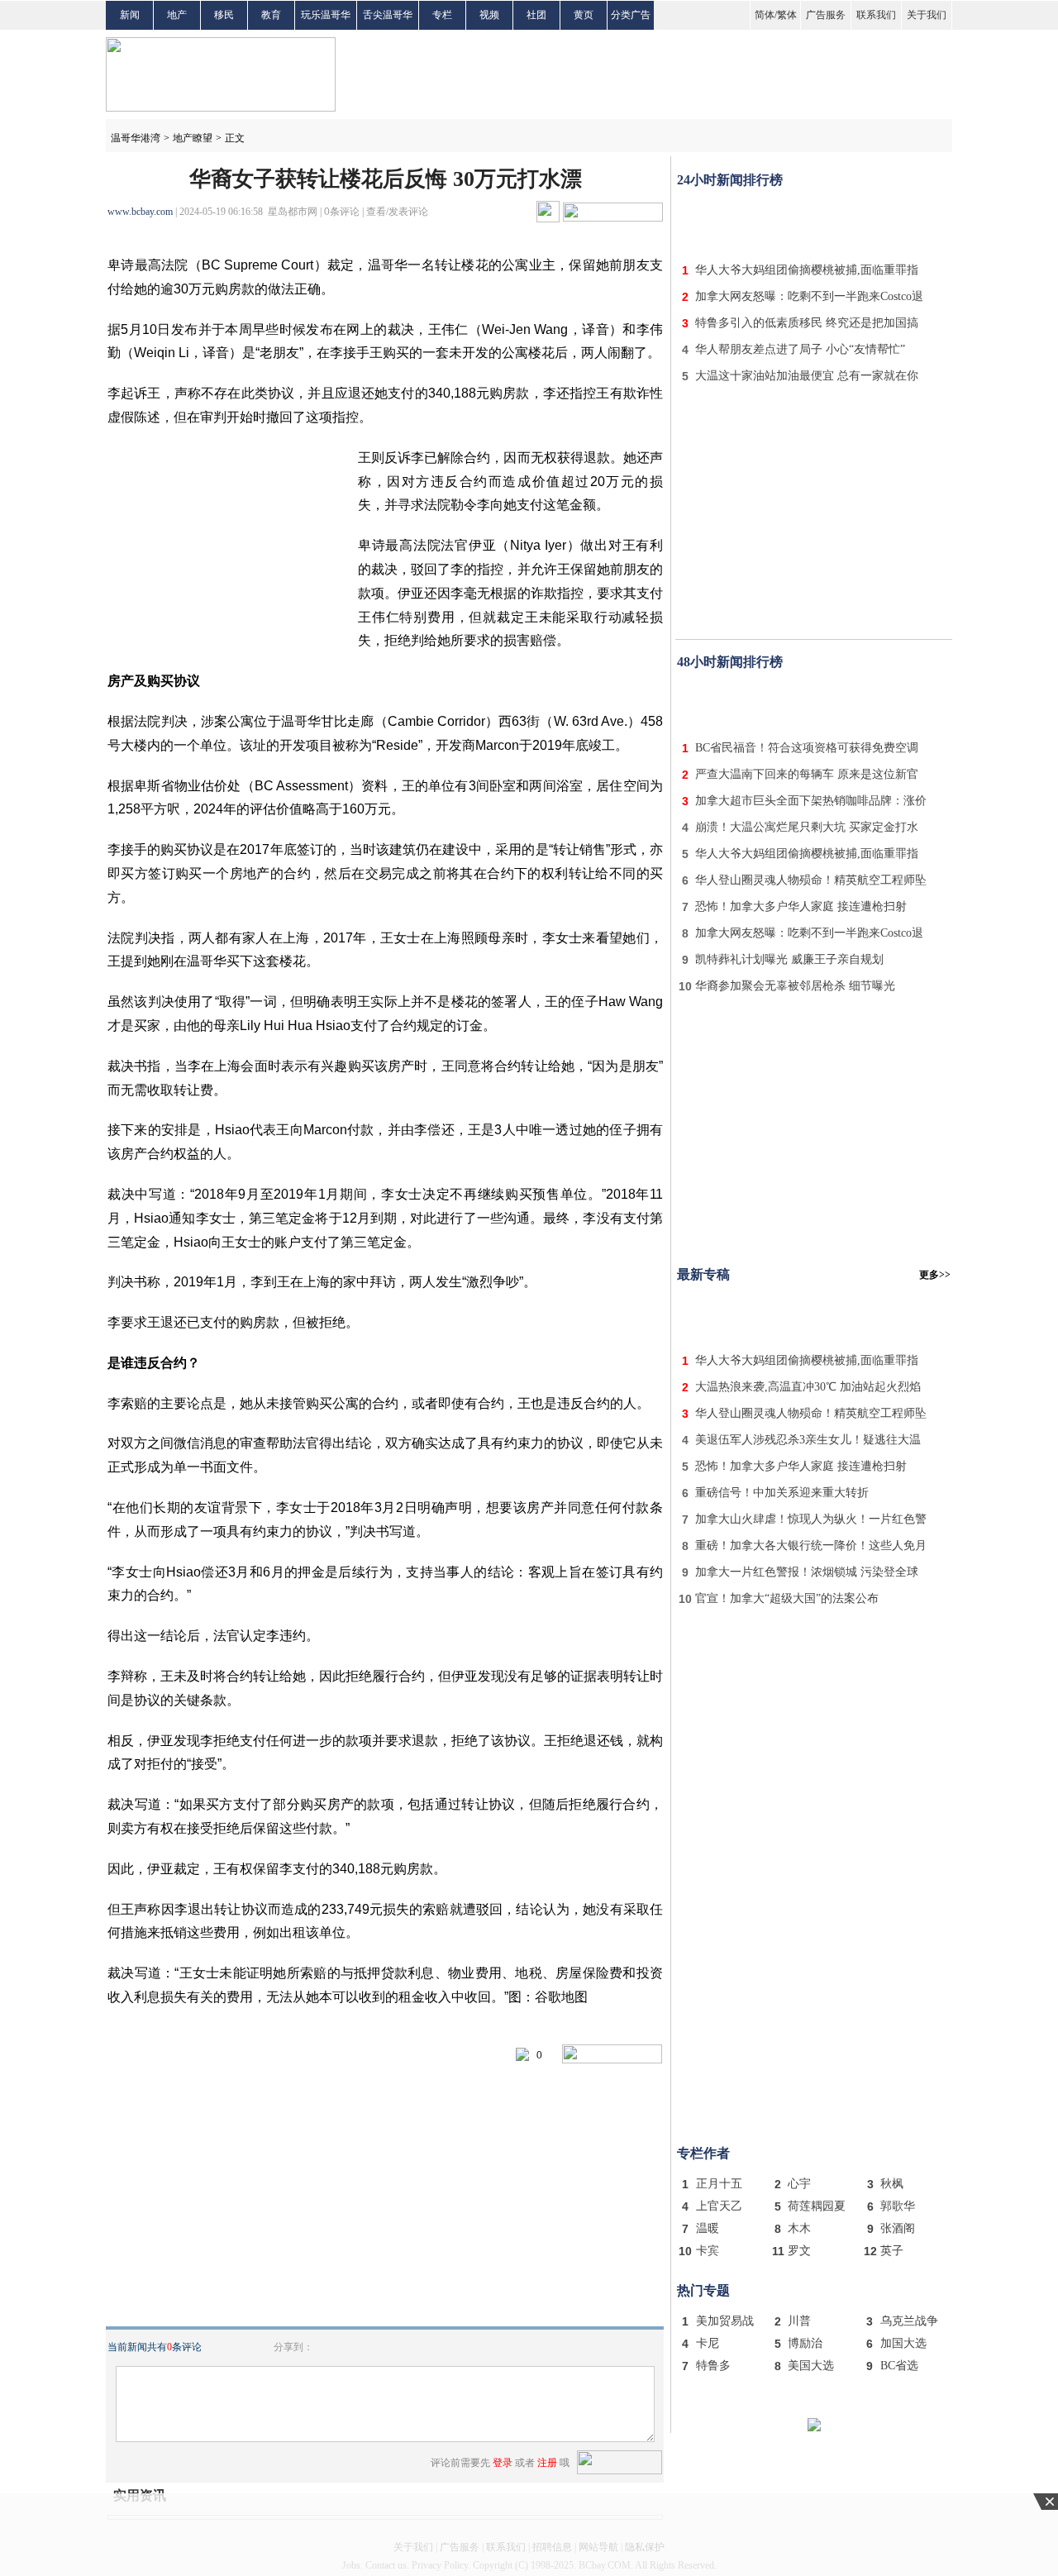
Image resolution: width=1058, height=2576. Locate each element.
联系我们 (876, 15)
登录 (503, 2463)
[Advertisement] (814, 222)
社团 (536, 15)
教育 (271, 15)
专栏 (442, 15)
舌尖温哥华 (388, 15)
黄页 (584, 15)
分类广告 (631, 15)
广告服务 (826, 15)
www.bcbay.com (140, 212)
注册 (547, 2463)
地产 (177, 15)
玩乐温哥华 (326, 15)
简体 (765, 15)
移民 (224, 15)
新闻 (130, 15)
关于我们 (927, 15)
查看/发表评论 (397, 212)
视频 (489, 15)
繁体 (787, 15)
